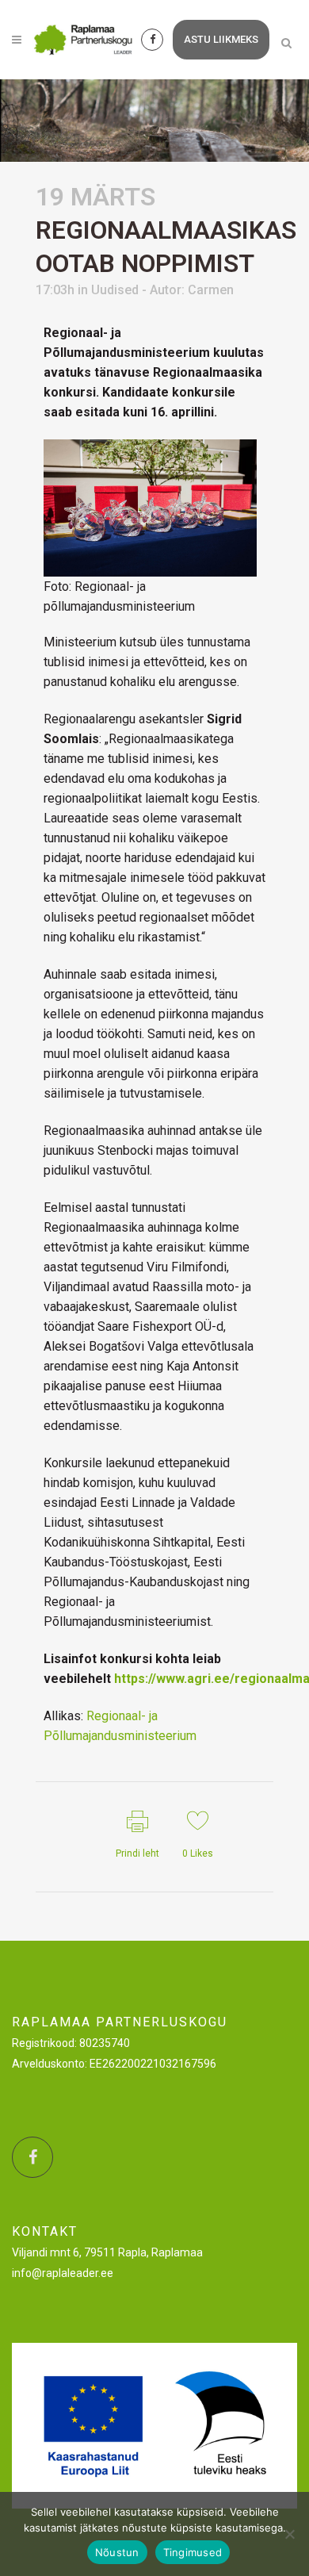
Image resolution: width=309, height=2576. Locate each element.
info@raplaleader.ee (63, 2273)
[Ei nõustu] (289, 2534)
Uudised (115, 290)
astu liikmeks (221, 39)
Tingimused (193, 2552)
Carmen (211, 290)
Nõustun (117, 2552)
